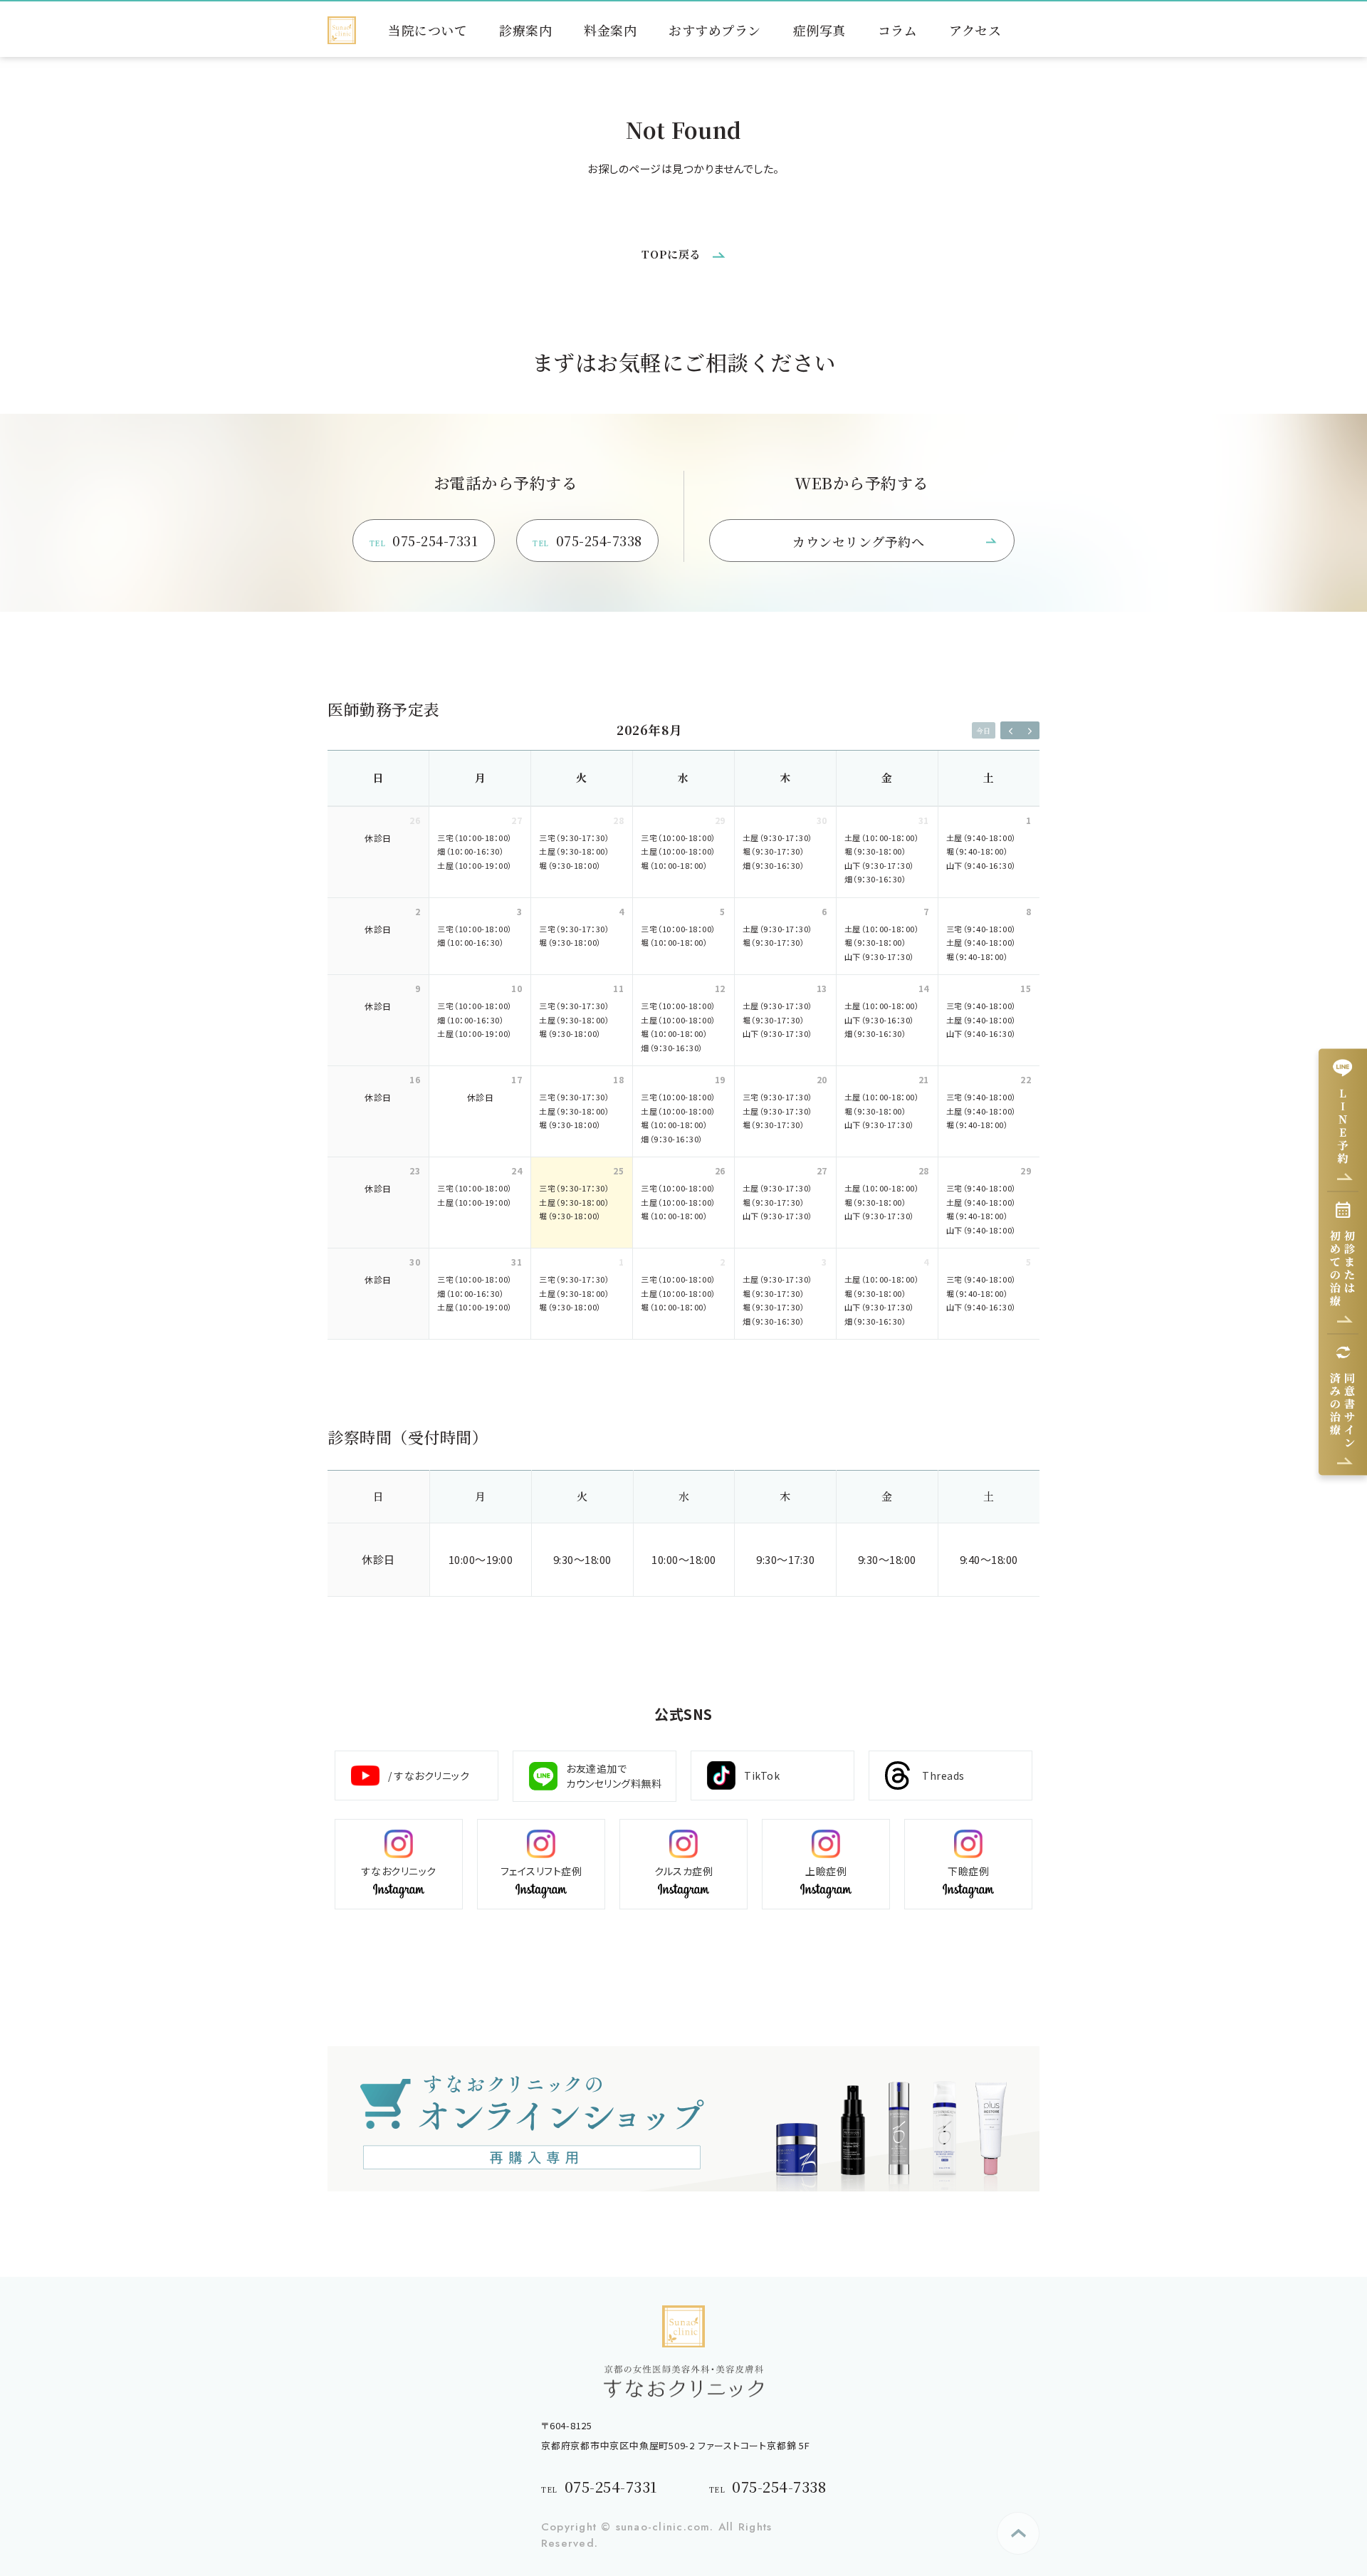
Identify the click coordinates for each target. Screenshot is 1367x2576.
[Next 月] (1030, 730)
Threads (943, 1775)
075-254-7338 (587, 541)
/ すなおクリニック (429, 1775)
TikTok (762, 1775)
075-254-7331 (424, 541)
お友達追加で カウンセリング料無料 (614, 1776)
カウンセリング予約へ (858, 541)
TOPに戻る (671, 254)
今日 (983, 730)
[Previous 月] (1010, 730)
